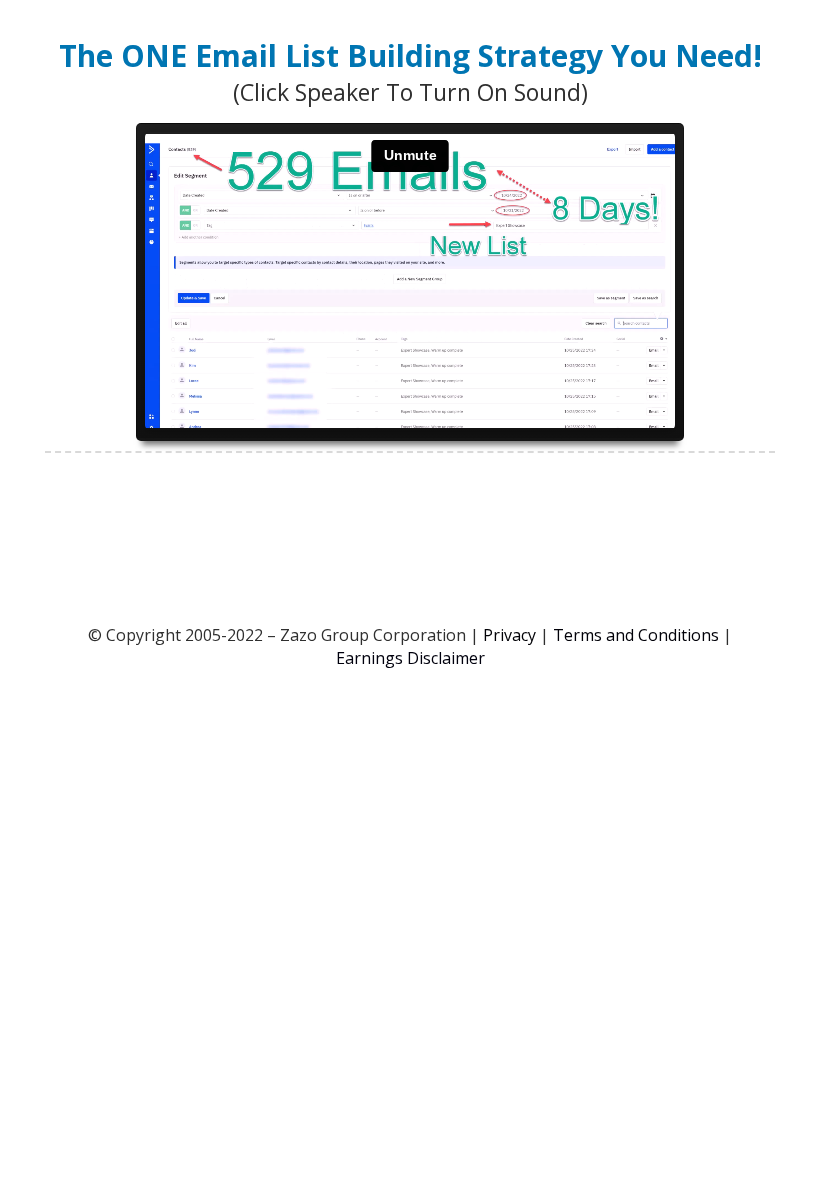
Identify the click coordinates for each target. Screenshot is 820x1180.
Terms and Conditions (636, 635)
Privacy (509, 635)
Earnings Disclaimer (410, 658)
